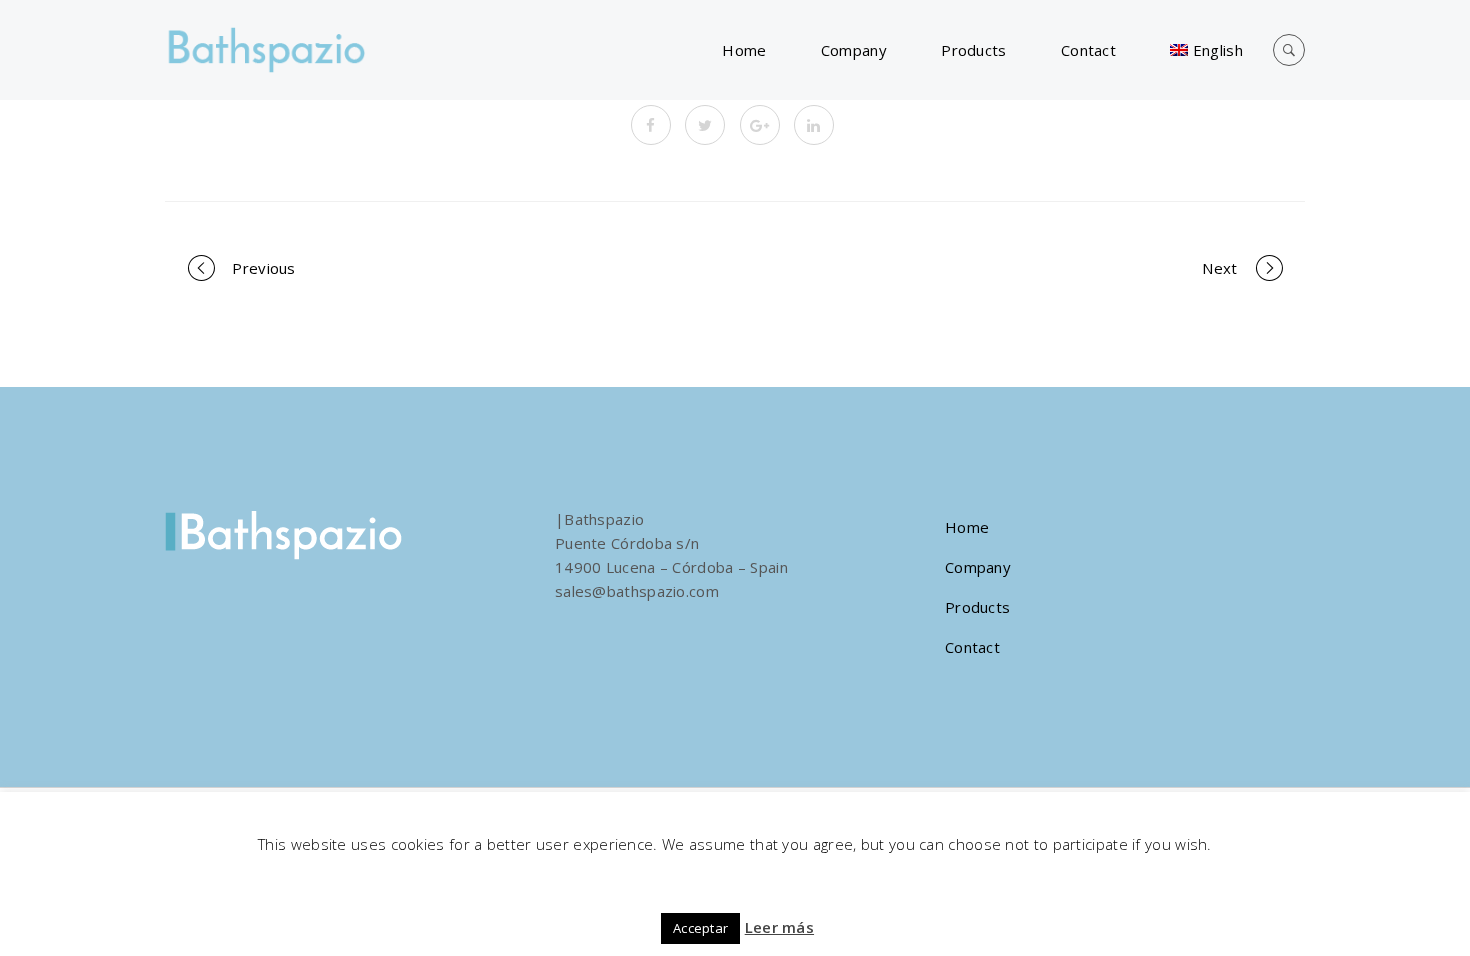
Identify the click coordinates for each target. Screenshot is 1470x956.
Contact (1088, 50)
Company (854, 50)
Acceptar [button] (700, 928)
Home (744, 50)
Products (973, 50)
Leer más (779, 927)
